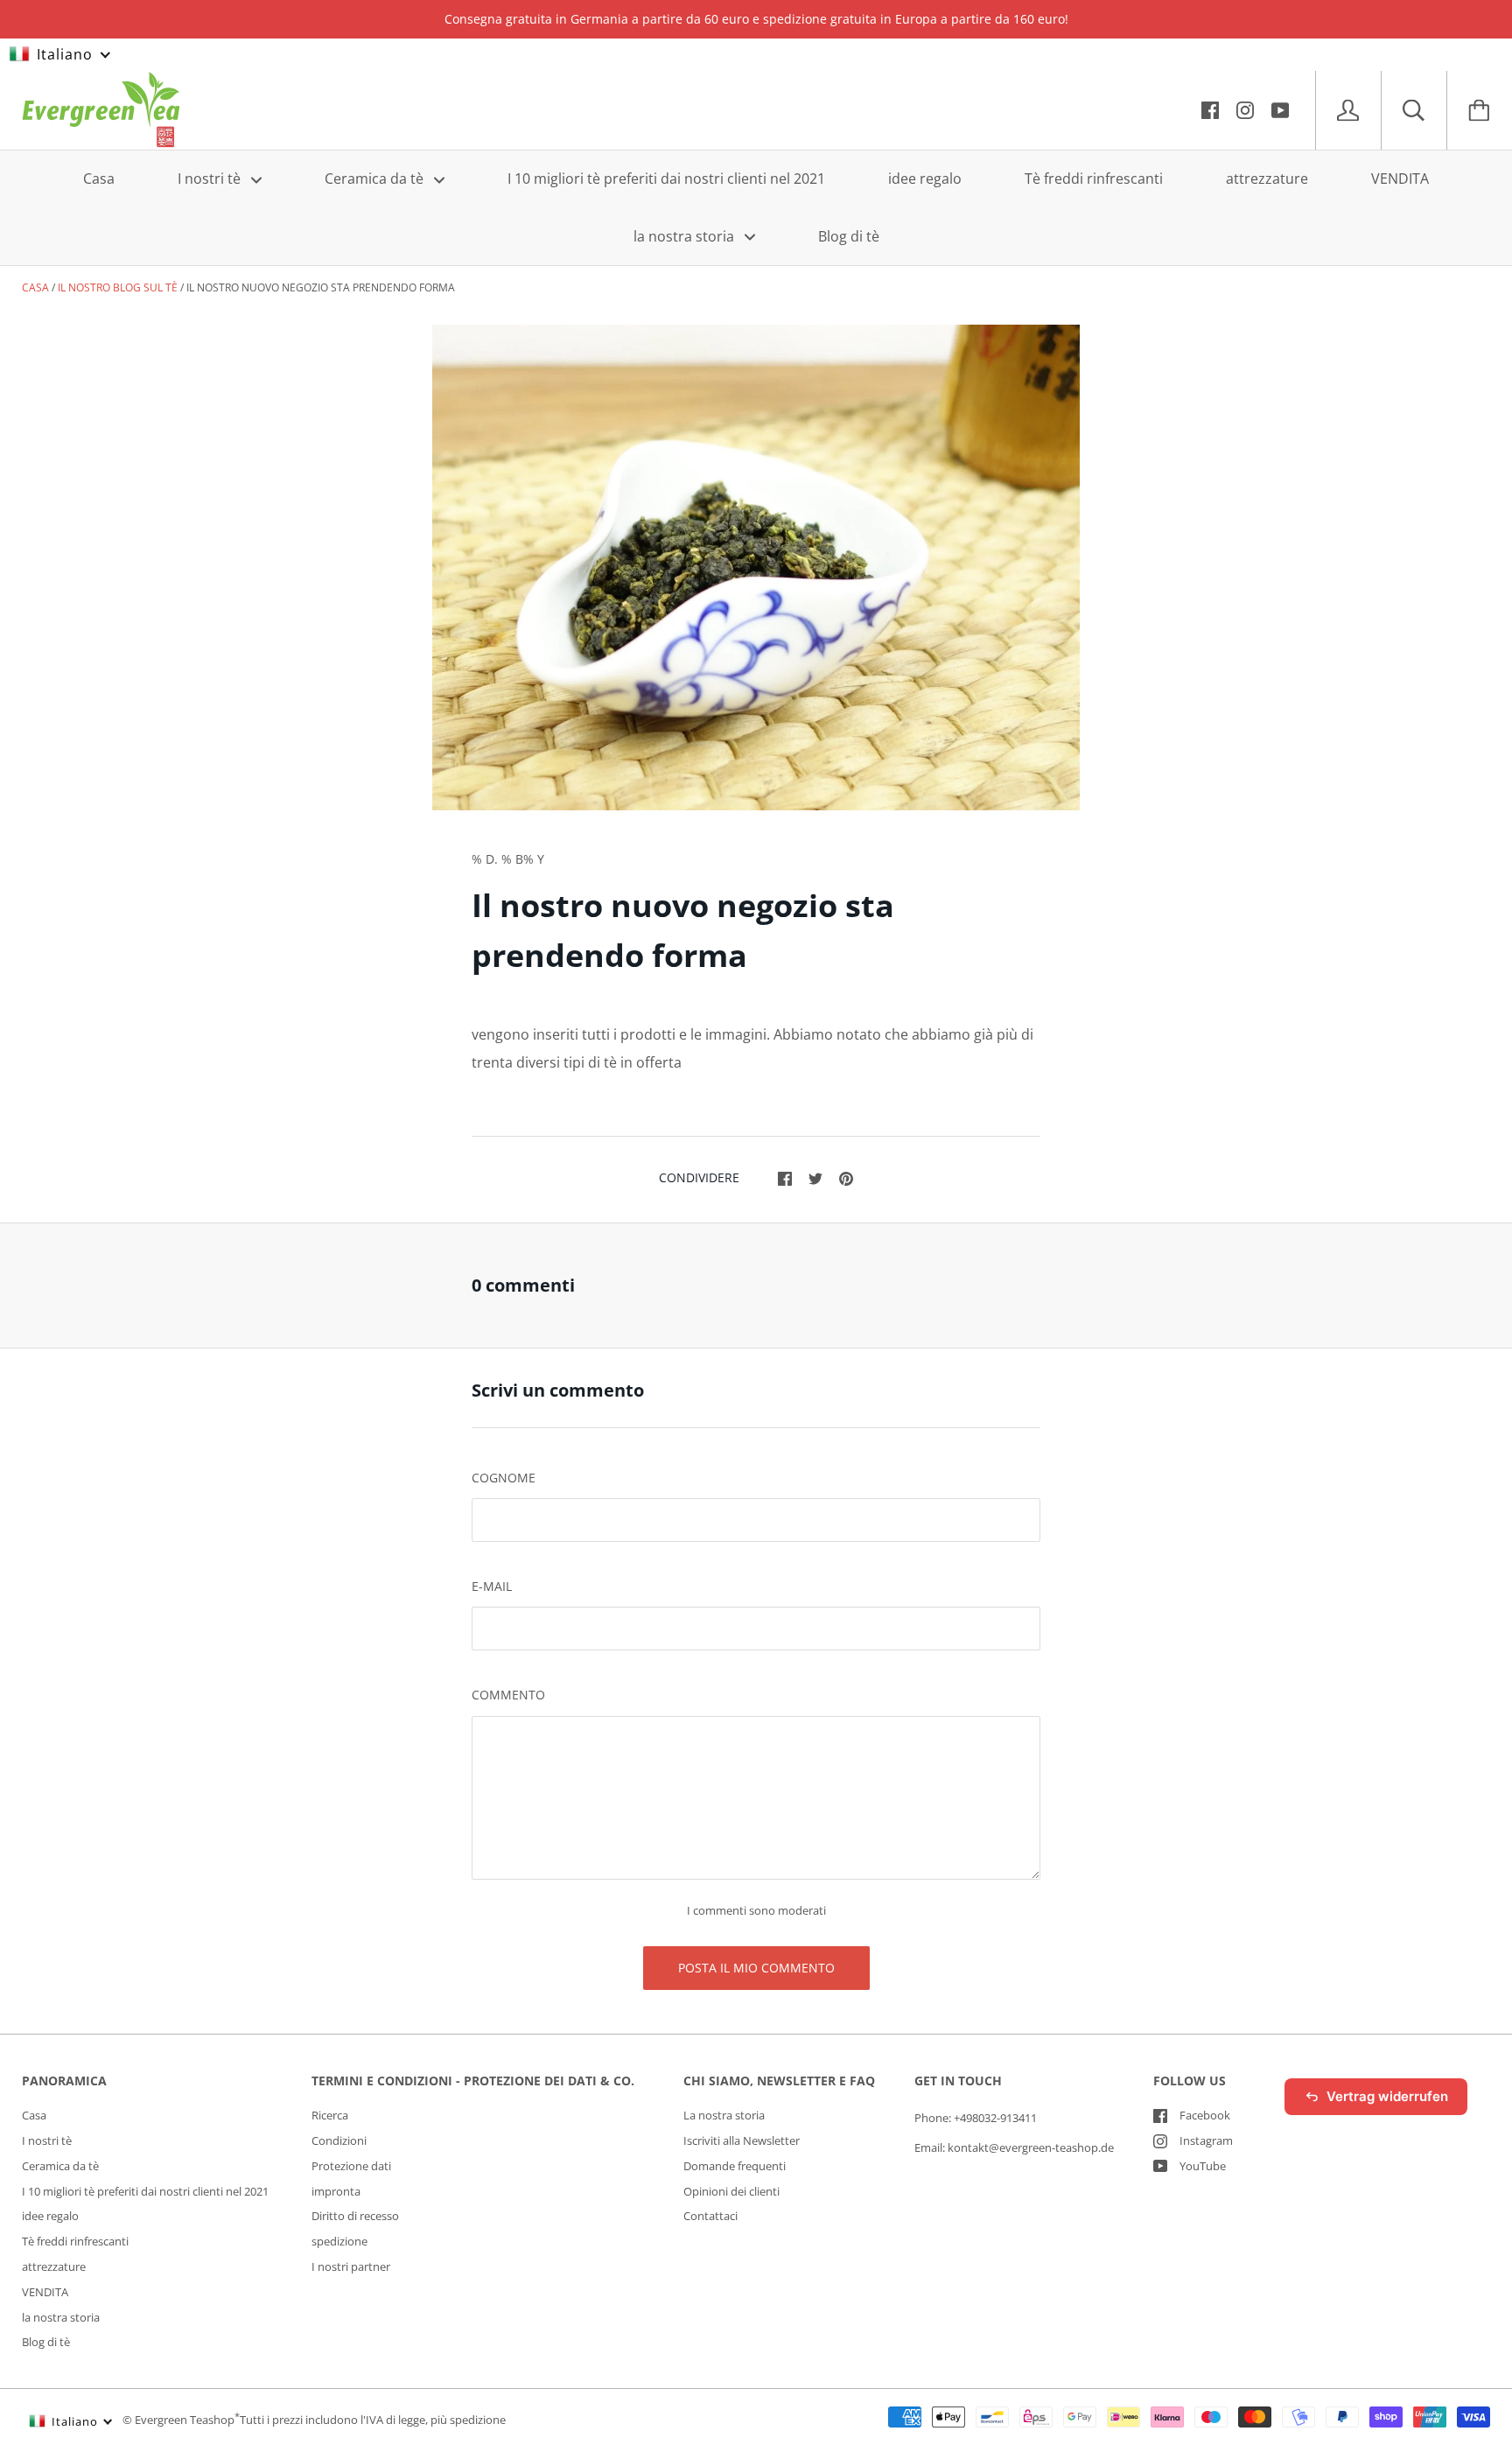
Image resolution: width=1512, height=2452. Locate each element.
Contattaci (710, 2216)
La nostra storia (724, 2115)
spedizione (339, 2241)
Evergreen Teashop (185, 2420)
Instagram (1206, 2140)
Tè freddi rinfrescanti (1094, 179)
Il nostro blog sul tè (118, 287)
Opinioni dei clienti (731, 2191)
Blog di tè (849, 235)
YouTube (1203, 2166)
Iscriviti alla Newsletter (742, 2140)
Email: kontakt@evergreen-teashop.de (1014, 2147)
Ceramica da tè (376, 179)
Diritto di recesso (355, 2216)
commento (508, 1695)
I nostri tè (211, 179)
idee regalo (925, 179)
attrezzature (1267, 179)
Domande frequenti (735, 2166)
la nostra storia (686, 235)
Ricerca (330, 2115)
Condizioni (339, 2140)
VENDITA (1400, 179)
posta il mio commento (756, 1968)
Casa (99, 179)
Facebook (1205, 2115)
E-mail (492, 1586)
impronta (336, 2191)
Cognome (504, 1478)
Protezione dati (351, 2166)
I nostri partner (351, 2266)
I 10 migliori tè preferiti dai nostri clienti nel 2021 (666, 179)
